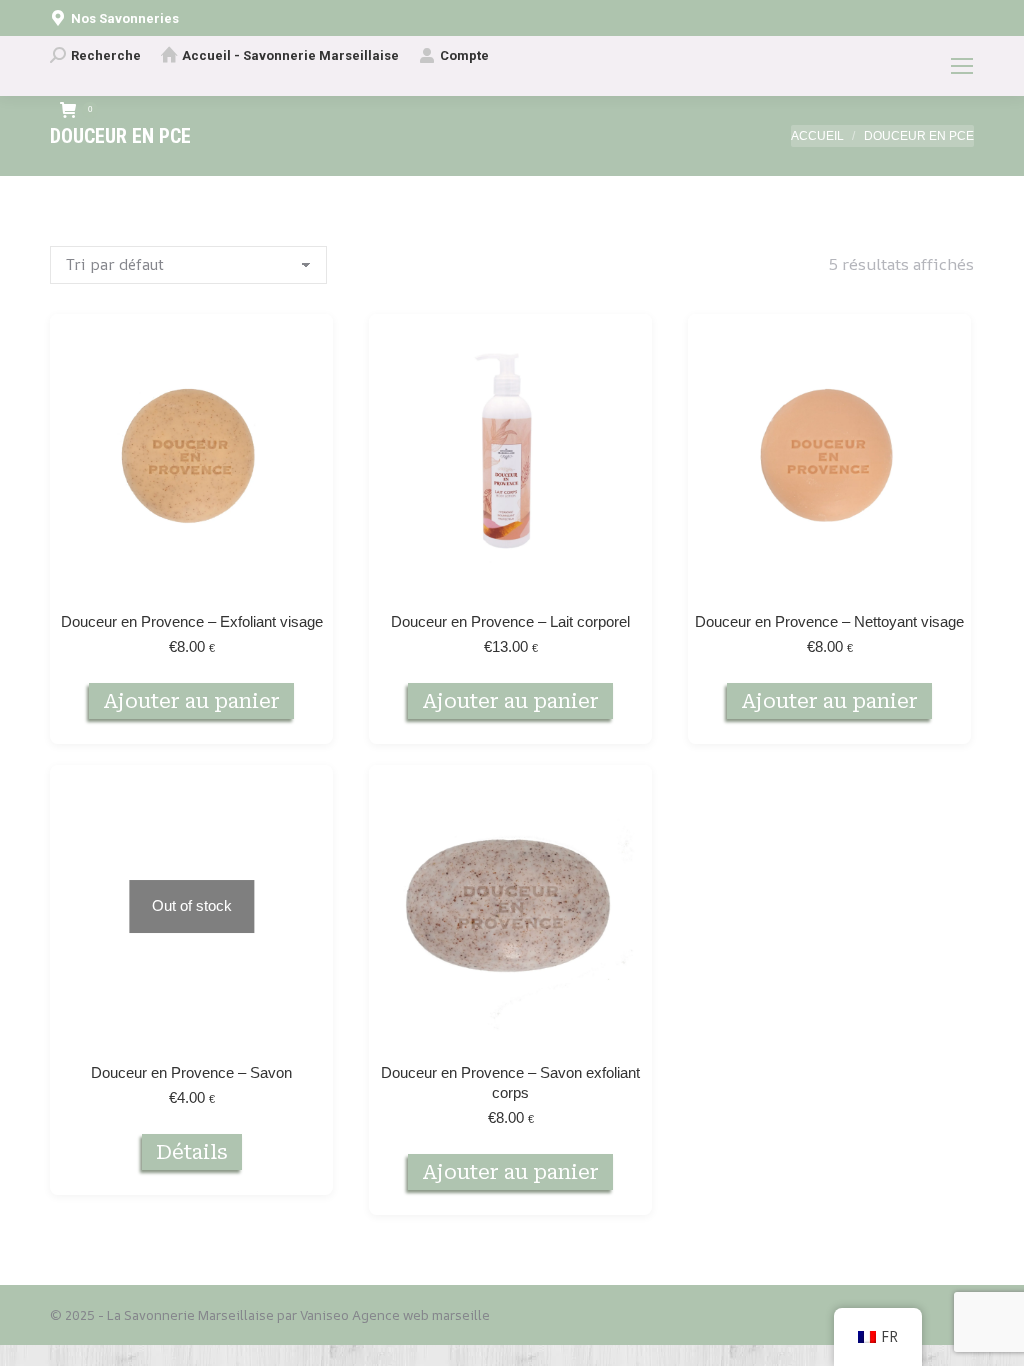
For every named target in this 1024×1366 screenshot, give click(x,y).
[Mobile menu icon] (962, 66)
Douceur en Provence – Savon (191, 1072)
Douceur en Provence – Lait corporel (510, 621)
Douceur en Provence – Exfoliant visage (192, 621)
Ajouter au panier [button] (191, 701)
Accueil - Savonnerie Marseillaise (290, 55)
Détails (192, 1152)
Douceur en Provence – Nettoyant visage (829, 621)
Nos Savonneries (125, 18)
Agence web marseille (421, 1315)
